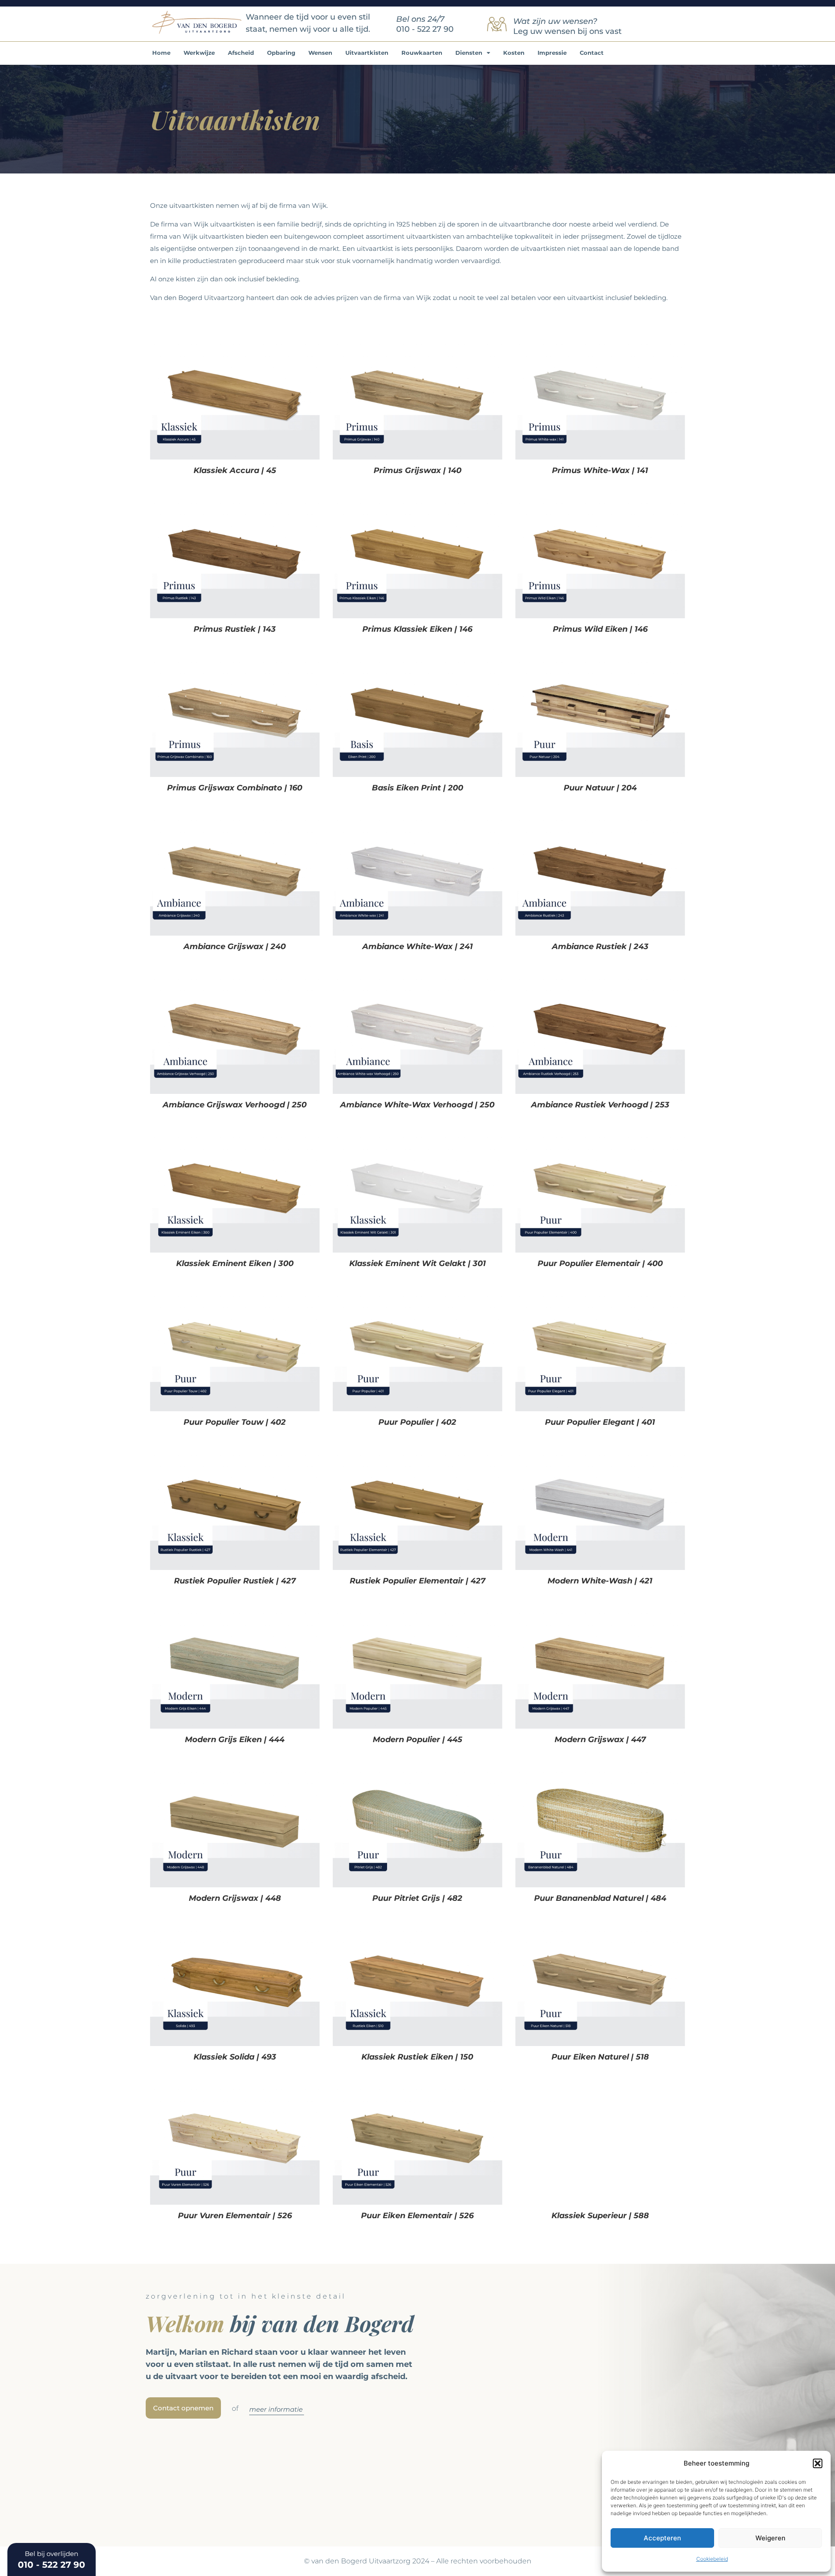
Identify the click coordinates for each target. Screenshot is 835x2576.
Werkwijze (199, 53)
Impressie (552, 53)
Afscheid (241, 53)
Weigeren (770, 2538)
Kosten (514, 53)
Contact (592, 53)
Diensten (469, 53)
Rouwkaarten (422, 53)
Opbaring (281, 53)
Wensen (320, 53)
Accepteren (662, 2538)
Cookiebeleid (712, 2559)
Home (161, 53)
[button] (818, 2463)
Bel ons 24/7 (420, 19)
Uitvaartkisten (367, 53)
